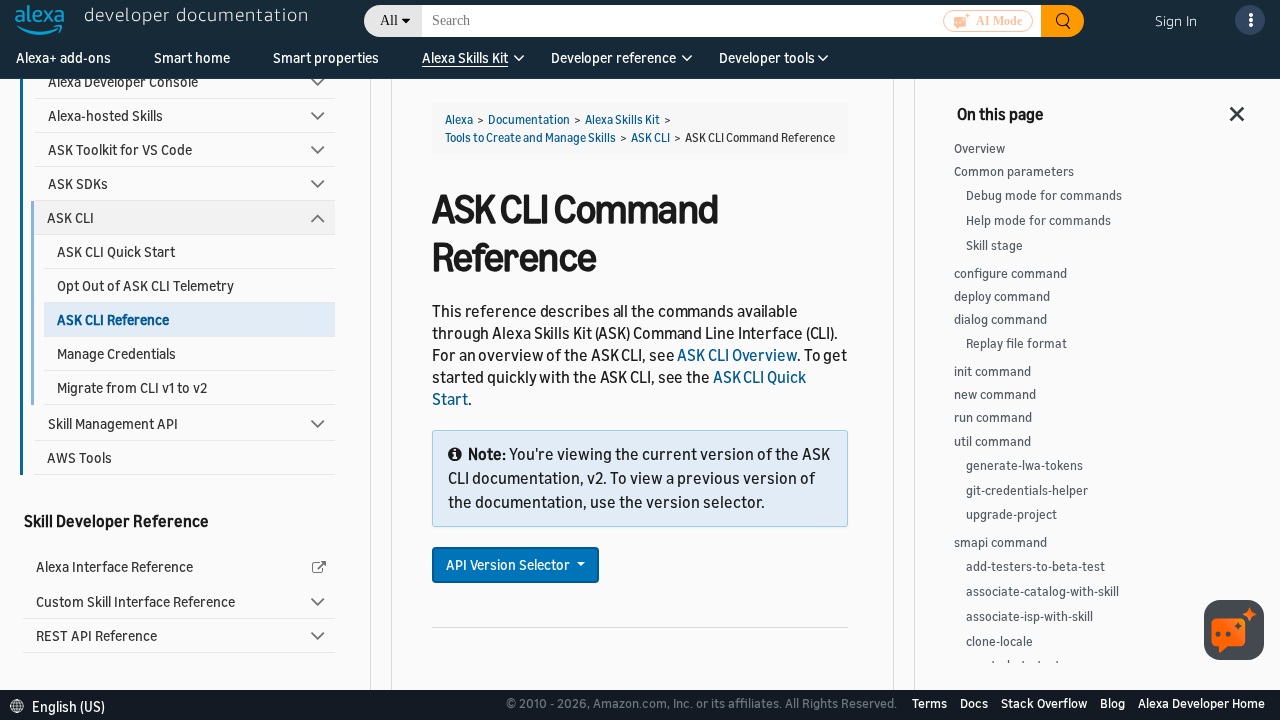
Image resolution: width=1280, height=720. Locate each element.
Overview (979, 148)
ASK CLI (70, 217)
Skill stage (994, 245)
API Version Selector (509, 564)
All (389, 20)
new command (995, 394)
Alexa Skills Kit (465, 57)
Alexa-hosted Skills (105, 115)
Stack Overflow (1045, 703)
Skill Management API (113, 423)
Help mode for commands (1038, 220)
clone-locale (999, 641)
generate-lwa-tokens (1024, 465)
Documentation (529, 119)
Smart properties (326, 57)
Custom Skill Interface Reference (135, 601)
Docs (975, 703)
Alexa (459, 119)
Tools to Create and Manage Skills (530, 137)
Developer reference (613, 57)
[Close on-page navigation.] (1238, 108)
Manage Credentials (116, 353)
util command (992, 441)
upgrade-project (1011, 514)
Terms (931, 703)
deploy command (1002, 296)
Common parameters (1014, 171)
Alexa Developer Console (123, 81)
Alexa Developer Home (1201, 703)
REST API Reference (96, 635)
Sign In (1176, 20)
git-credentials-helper (1027, 490)
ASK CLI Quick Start (116, 251)
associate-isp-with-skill (1029, 616)
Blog (1114, 703)
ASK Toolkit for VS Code (120, 149)
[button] (465, 64)
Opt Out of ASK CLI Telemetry (145, 285)
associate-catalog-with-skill (1042, 591)
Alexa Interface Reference (114, 566)
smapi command (1000, 542)
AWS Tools (79, 457)
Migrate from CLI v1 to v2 (132, 387)
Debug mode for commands (1044, 195)
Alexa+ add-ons (63, 57)
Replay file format (1016, 343)
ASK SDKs (78, 183)
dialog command (1000, 319)
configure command (1010, 273)
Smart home (192, 57)
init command (992, 371)
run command (993, 417)
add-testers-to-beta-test (1035, 566)
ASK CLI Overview (736, 355)
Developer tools (767, 57)
